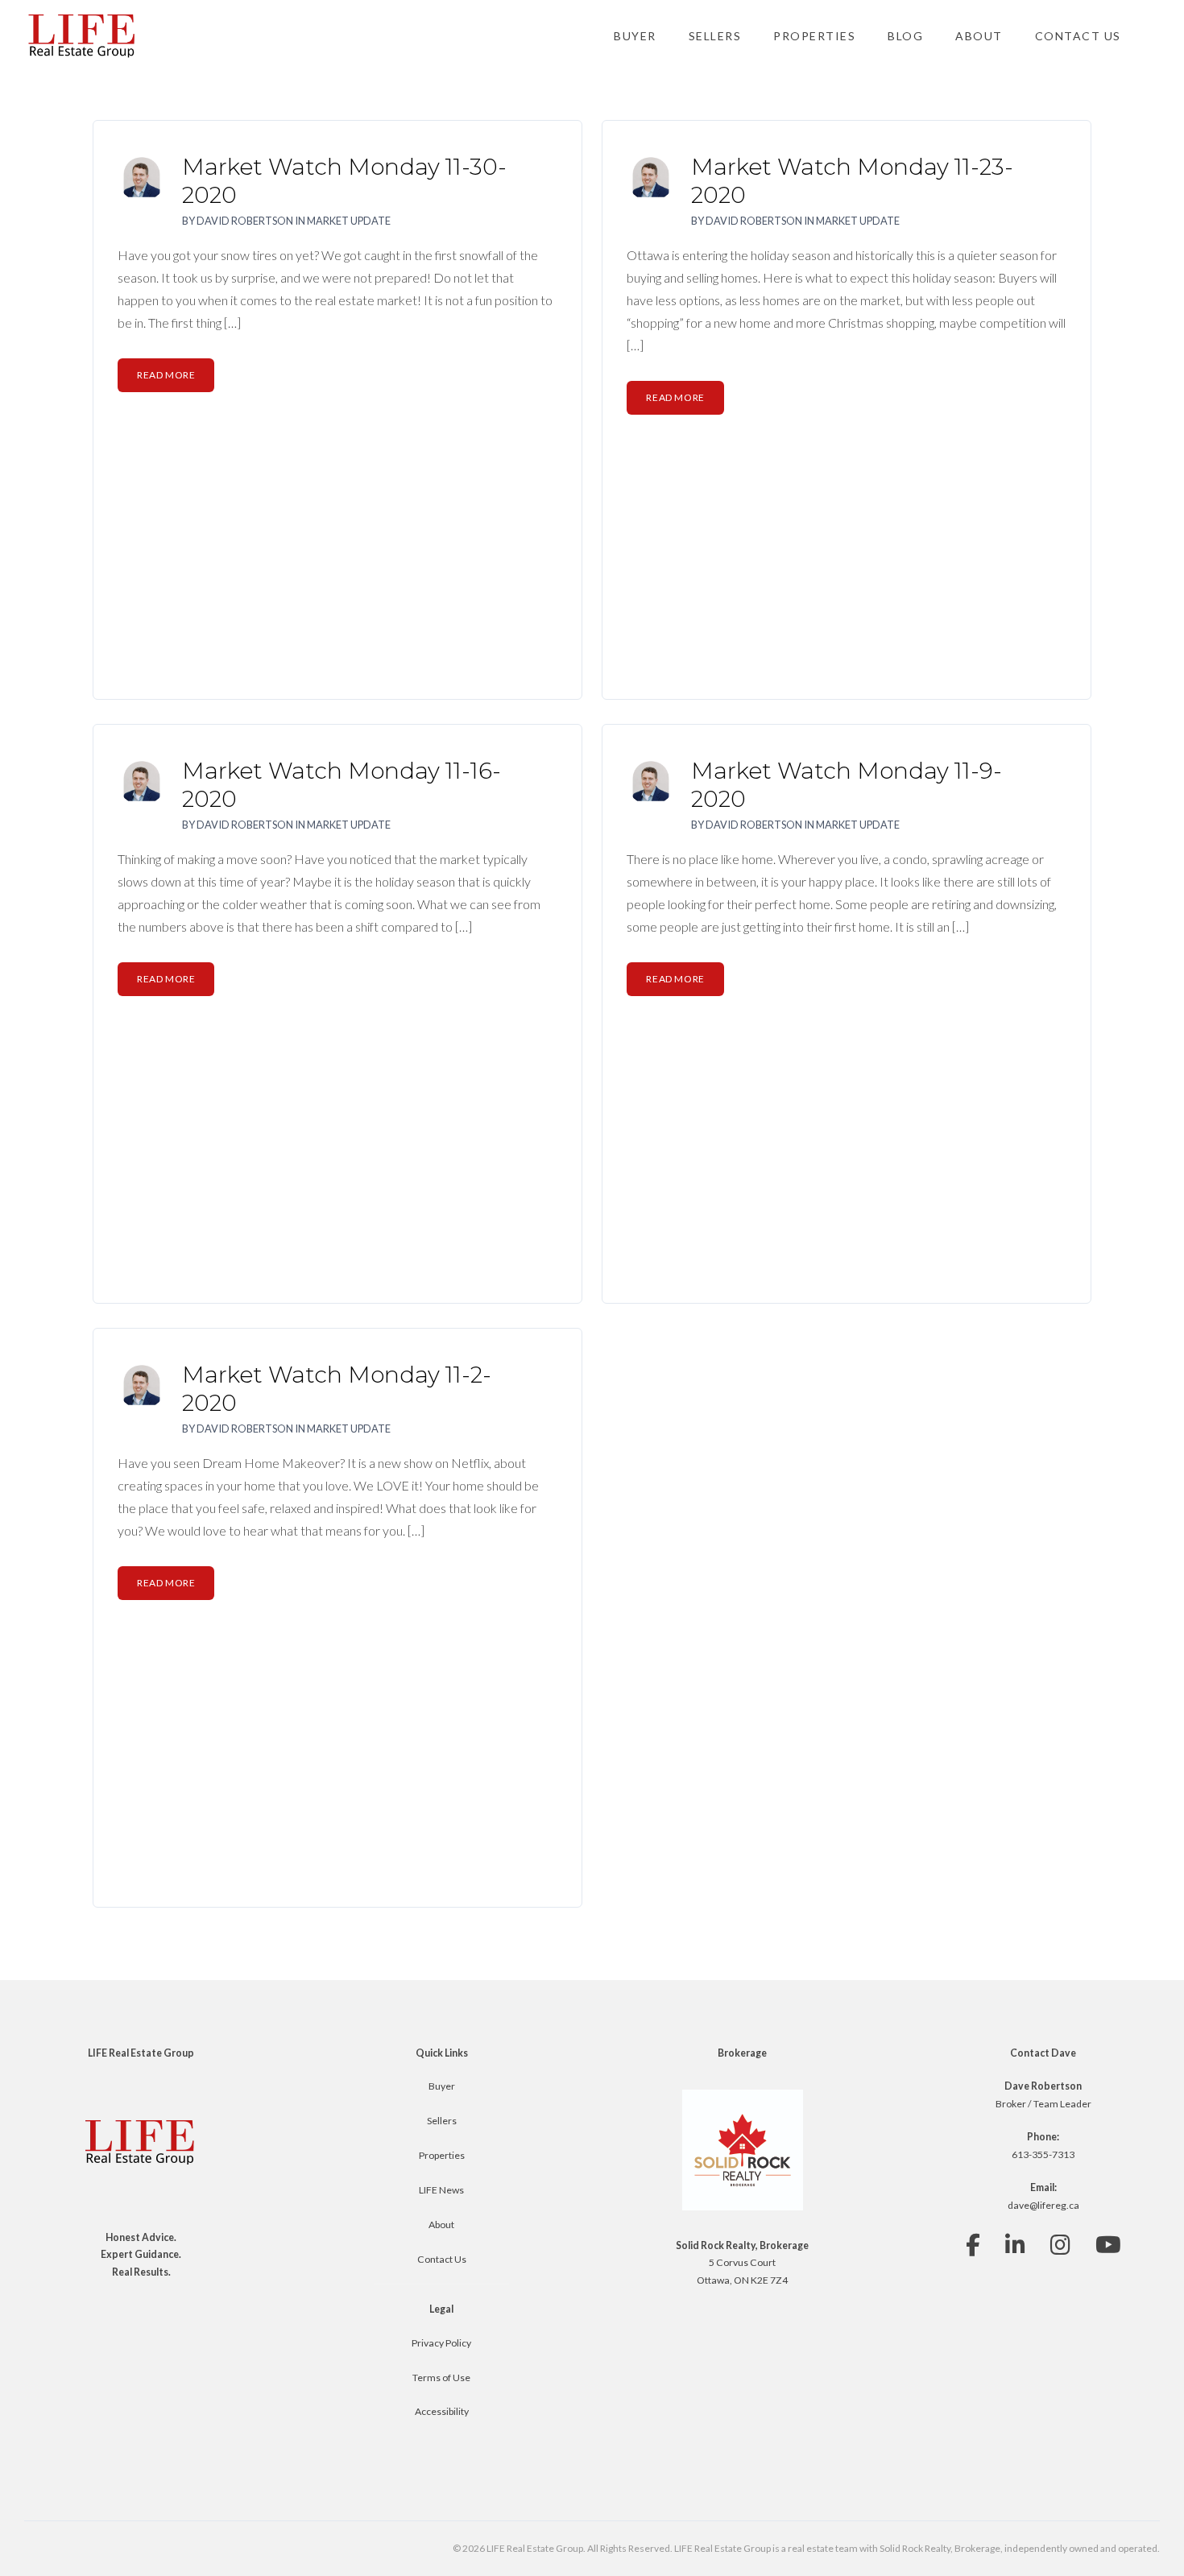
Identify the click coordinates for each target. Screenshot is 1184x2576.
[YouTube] (1108, 2245)
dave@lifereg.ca (1043, 2205)
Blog (905, 36)
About (979, 36)
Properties (814, 36)
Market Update (349, 221)
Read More (166, 375)
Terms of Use (441, 2378)
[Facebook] (973, 2245)
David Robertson (245, 221)
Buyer (635, 36)
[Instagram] (1060, 2245)
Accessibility (442, 2411)
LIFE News (441, 2190)
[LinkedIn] (1015, 2245)
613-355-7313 (1043, 2154)
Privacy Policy (441, 2343)
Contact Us (1078, 36)
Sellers (715, 36)
